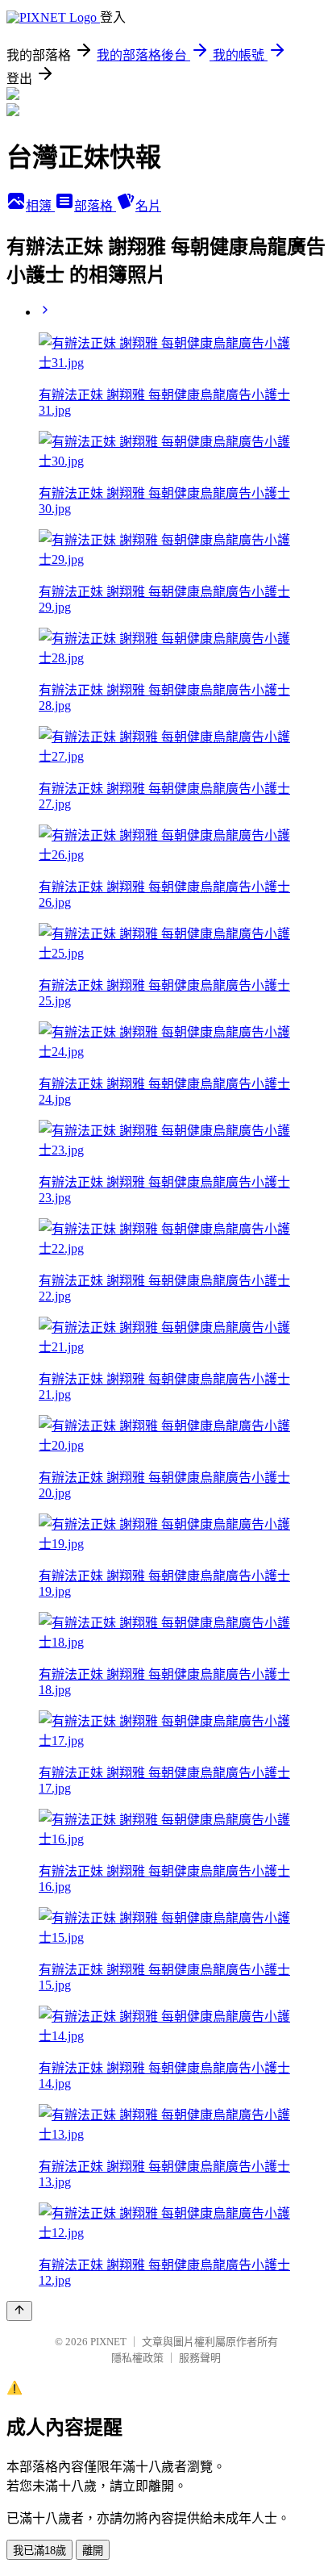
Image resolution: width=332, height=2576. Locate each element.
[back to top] (19, 2311)
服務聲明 (200, 2358)
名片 (148, 206)
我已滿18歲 (39, 2551)
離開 (93, 2551)
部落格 (95, 206)
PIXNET (108, 2342)
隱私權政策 (137, 2358)
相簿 (40, 206)
